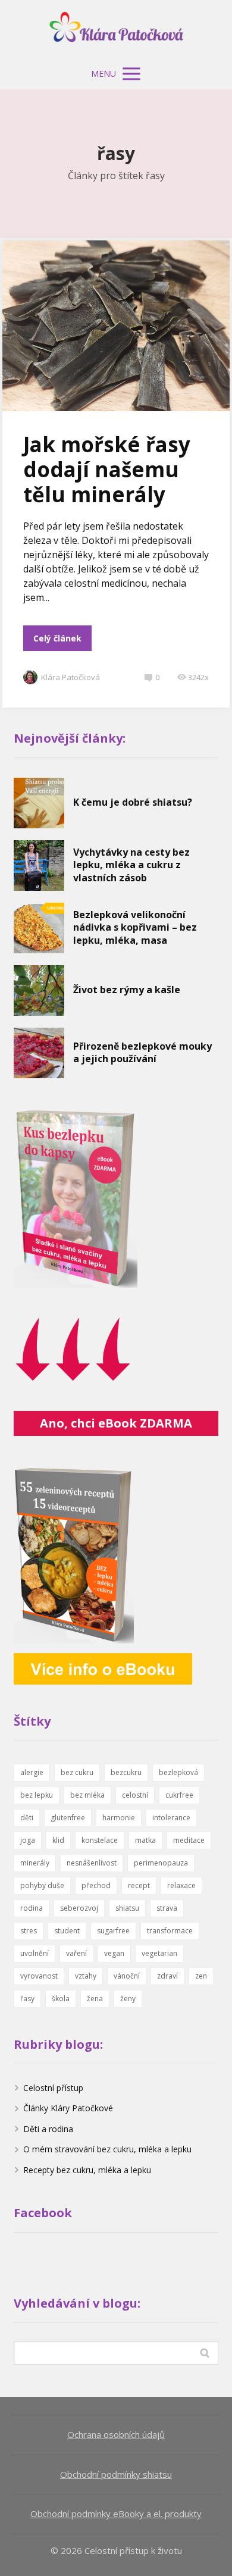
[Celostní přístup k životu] (116, 29)
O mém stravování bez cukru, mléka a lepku (107, 2149)
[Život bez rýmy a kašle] (39, 990)
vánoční (127, 1976)
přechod (96, 1885)
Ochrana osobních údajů (116, 2434)
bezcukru (126, 1772)
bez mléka (87, 1795)
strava (167, 1908)
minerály (35, 1863)
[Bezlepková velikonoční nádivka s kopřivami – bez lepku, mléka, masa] (39, 928)
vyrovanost (39, 1976)
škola (61, 1998)
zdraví (167, 1976)
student (67, 1931)
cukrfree (179, 1795)
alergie (32, 1772)
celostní (135, 1795)
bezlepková (178, 1772)
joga (28, 1840)
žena (95, 1998)
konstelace (100, 1840)
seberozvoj (79, 1908)
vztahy (86, 1976)
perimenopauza (161, 1863)
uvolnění (35, 1953)
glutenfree (68, 1818)
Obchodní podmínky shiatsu (116, 2474)
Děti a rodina (48, 2129)
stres (29, 1931)
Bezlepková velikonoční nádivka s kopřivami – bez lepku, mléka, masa (135, 927)
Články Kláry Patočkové (68, 2108)
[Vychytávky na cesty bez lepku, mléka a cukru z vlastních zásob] (39, 866)
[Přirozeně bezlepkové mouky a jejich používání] (39, 1053)
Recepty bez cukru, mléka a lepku (87, 2170)
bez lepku (37, 1795)
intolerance (171, 1818)
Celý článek (57, 638)
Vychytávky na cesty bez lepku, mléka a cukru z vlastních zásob (131, 865)
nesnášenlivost (92, 1863)
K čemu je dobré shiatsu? (133, 802)
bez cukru (77, 1772)
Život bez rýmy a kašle (127, 990)
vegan (114, 1953)
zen (201, 1976)
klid (58, 1840)
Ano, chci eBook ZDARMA (116, 1423)
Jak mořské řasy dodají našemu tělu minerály (107, 469)
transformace (170, 1931)
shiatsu (127, 1908)
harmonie (119, 1818)
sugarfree (113, 1931)
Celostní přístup (53, 2088)
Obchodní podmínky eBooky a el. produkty (116, 2514)
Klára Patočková (70, 677)
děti (27, 1818)
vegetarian (159, 1953)
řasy (27, 1998)
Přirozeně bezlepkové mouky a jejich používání (142, 1053)
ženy (128, 1998)
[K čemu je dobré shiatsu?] (39, 803)
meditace (189, 1840)
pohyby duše (42, 1885)
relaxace (181, 1885)
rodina (32, 1908)
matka (145, 1840)
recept (139, 1885)
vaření (76, 1953)
